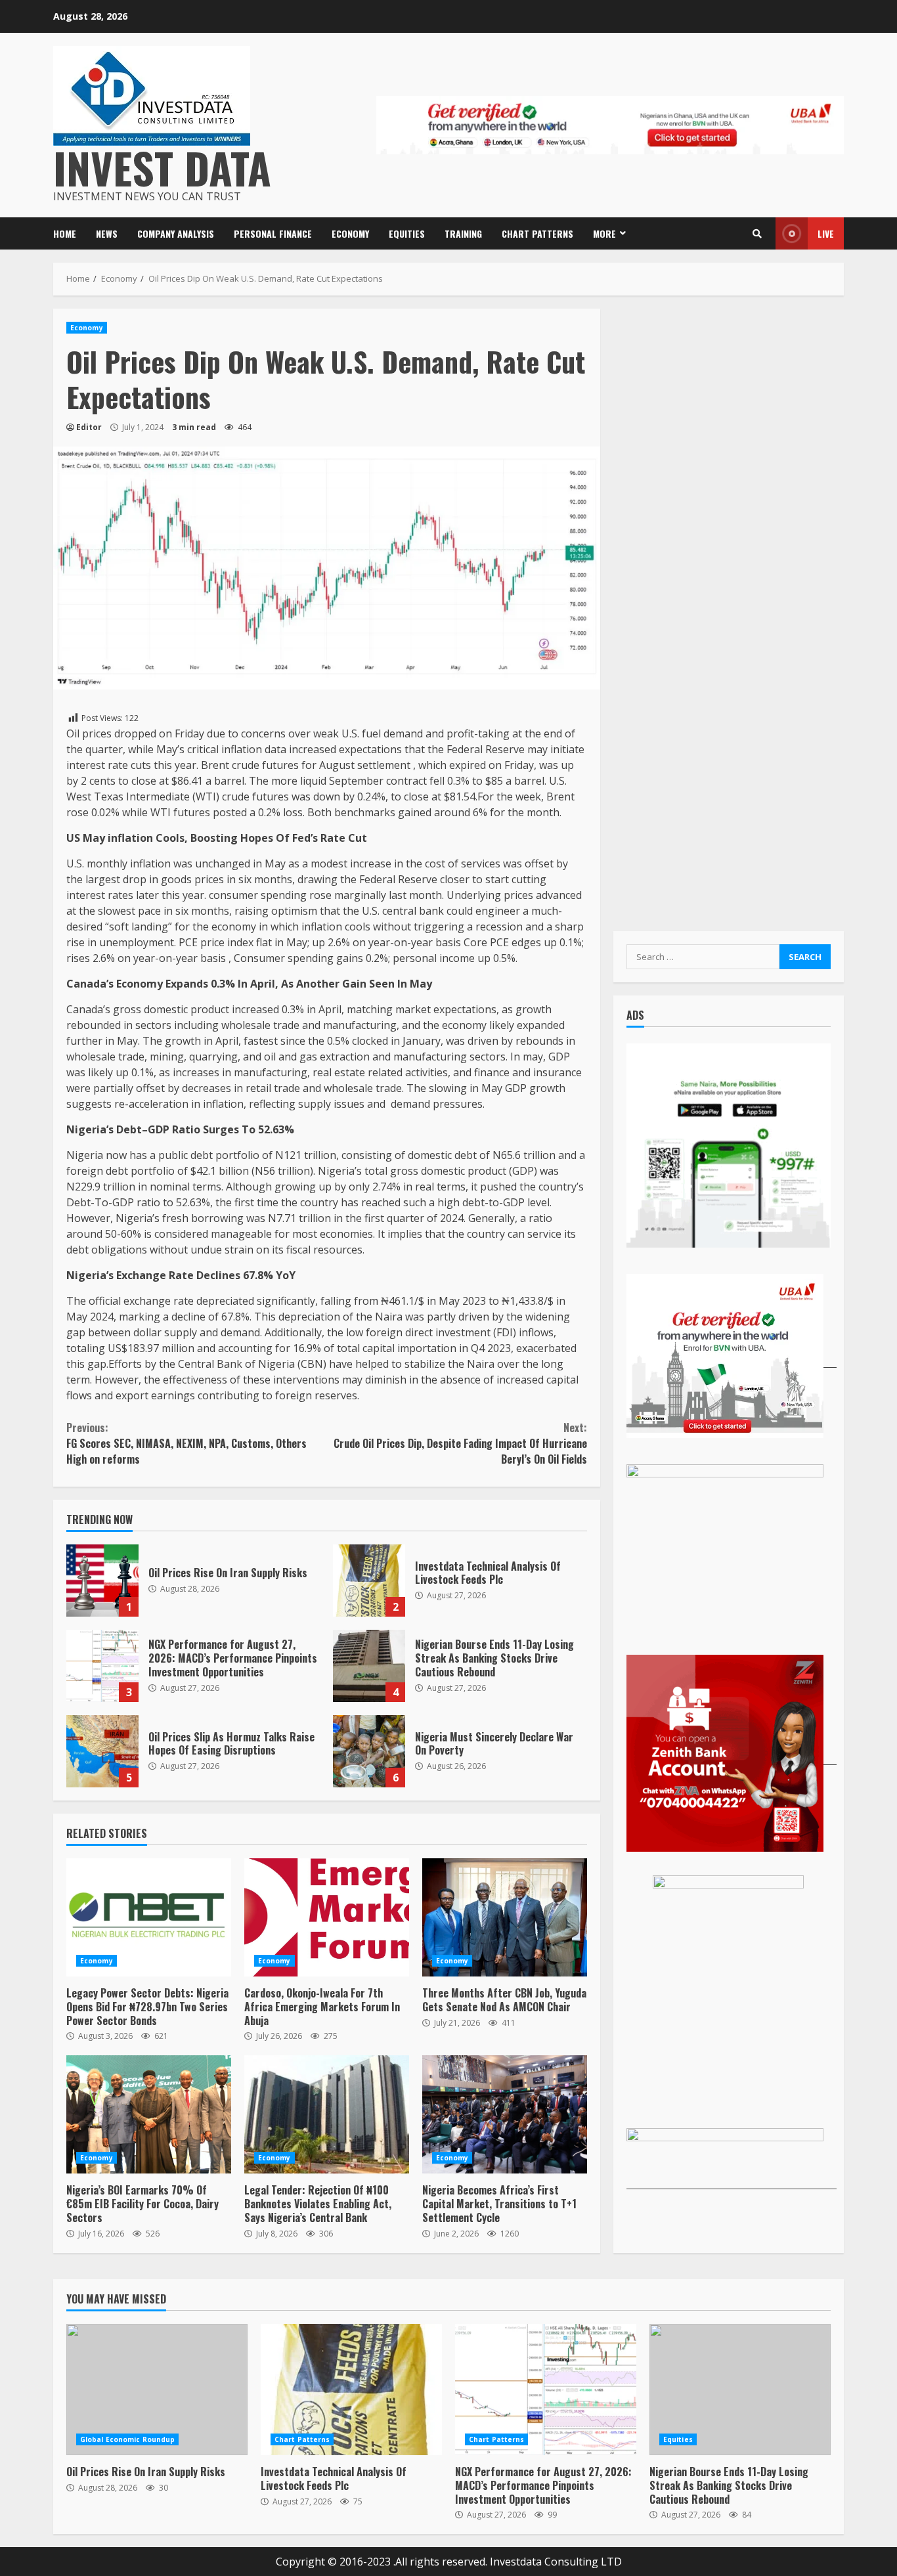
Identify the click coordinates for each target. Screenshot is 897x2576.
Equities (407, 233)
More (604, 233)
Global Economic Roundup (127, 2439)
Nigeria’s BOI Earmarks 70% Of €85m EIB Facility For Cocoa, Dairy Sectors (149, 2114)
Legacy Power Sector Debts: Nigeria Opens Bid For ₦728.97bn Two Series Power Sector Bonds (149, 1917)
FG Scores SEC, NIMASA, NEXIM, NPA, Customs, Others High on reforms (186, 1443)
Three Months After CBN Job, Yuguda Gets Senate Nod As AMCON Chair (505, 1917)
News (107, 233)
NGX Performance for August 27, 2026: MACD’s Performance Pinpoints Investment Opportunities (102, 1666)
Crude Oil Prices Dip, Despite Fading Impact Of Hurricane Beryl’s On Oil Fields (460, 1443)
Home (65, 233)
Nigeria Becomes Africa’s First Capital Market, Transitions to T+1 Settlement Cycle (505, 2114)
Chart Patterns (537, 233)
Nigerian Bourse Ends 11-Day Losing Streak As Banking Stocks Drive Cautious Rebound (369, 1666)
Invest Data (162, 167)
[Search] (757, 234)
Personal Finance (273, 233)
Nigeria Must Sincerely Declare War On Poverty (369, 1751)
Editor (89, 427)
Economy (350, 233)
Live (826, 233)
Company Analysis (176, 233)
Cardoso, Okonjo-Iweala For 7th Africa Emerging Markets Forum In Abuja (327, 1917)
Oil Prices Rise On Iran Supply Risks (102, 1581)
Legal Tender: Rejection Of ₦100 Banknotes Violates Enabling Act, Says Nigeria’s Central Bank (327, 2114)
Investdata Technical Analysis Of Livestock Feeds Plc (369, 1581)
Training (463, 233)
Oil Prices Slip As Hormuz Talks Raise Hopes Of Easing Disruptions (102, 1751)
